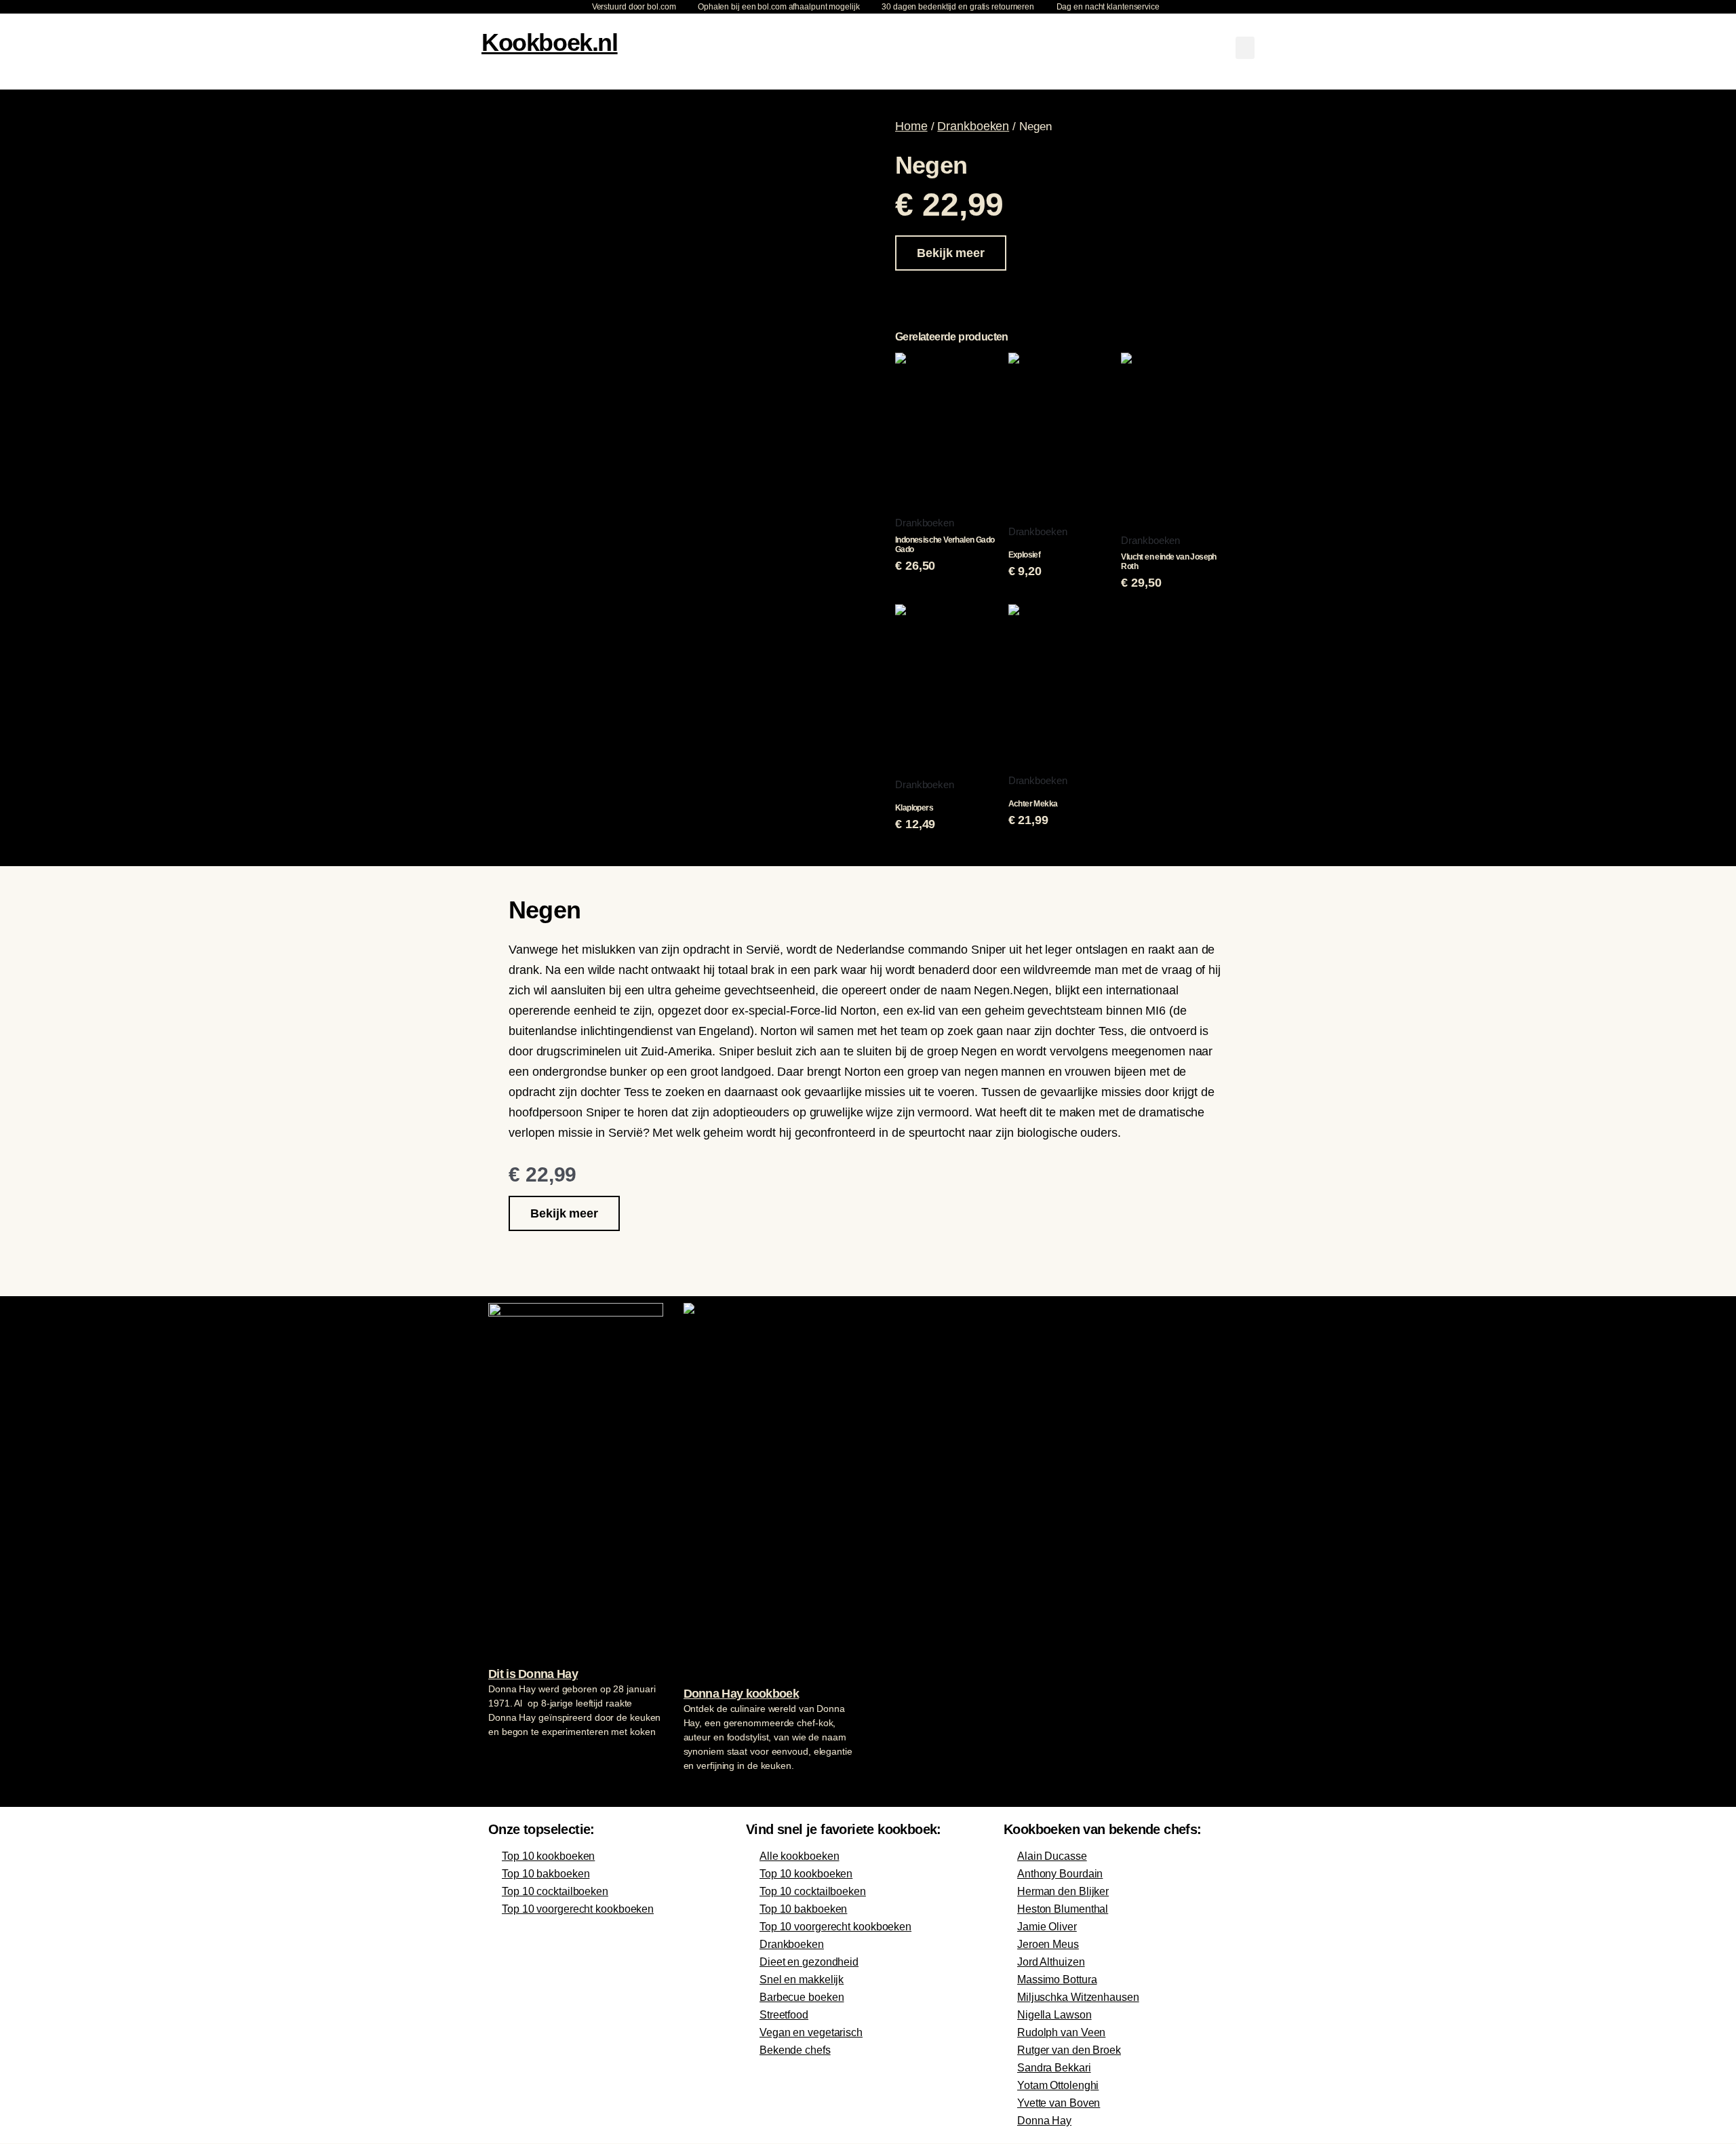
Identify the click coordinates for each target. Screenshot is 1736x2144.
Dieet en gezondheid (809, 1962)
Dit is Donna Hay (533, 1674)
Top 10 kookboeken (548, 1856)
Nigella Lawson (1054, 2015)
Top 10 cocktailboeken (555, 1891)
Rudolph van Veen (1061, 2032)
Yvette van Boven (1059, 2103)
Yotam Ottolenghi (1058, 2085)
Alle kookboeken (800, 1856)
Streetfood (784, 2015)
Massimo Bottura (1057, 1980)
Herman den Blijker (1063, 1891)
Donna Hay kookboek (741, 1694)
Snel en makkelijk (802, 1980)
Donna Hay (1044, 2121)
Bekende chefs (795, 2050)
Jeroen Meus (1048, 1944)
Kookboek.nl (550, 42)
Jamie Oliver (1047, 1927)
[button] (1245, 48)
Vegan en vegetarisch (811, 2032)
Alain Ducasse (1052, 1856)
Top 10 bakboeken (546, 1874)
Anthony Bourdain (1060, 1874)
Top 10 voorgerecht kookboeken (578, 1909)
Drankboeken (973, 126)
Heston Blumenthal (1063, 1909)
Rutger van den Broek (1069, 2050)
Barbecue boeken (802, 1997)
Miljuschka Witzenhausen (1078, 1997)
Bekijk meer (951, 253)
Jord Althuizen (1051, 1962)
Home (911, 126)
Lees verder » (515, 1757)
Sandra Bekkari (1054, 2068)
